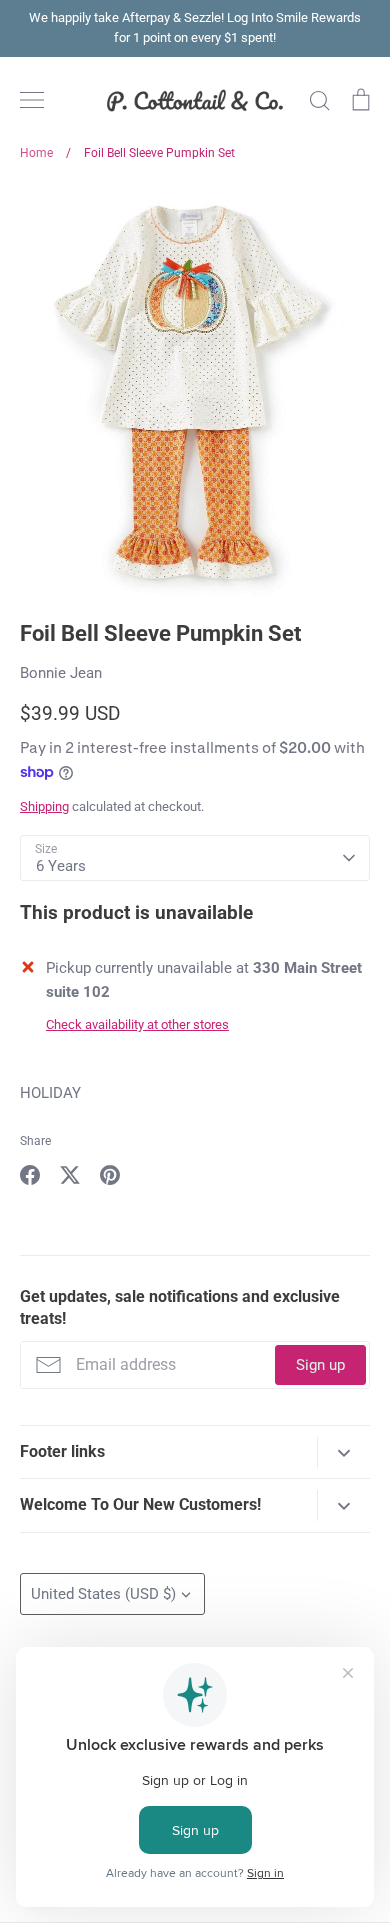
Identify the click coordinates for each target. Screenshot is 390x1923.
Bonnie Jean (61, 673)
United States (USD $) (103, 1594)
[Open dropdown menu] (343, 1452)
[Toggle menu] (32, 100)
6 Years (61, 866)
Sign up (320, 1365)
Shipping (44, 806)
